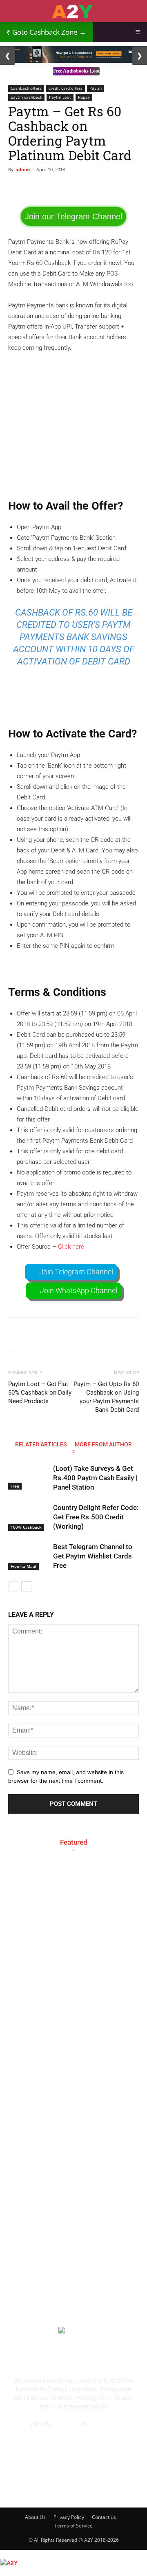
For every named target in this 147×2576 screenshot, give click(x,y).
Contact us (104, 2517)
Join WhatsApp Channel (79, 1290)
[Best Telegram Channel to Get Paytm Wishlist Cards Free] (29, 1556)
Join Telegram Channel (76, 1272)
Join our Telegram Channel (73, 216)
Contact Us (73, 2432)
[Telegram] (85, 2487)
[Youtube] (129, 2487)
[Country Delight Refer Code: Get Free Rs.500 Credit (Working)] (29, 1517)
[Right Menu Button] (143, 2572)
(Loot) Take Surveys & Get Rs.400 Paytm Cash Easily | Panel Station (95, 1478)
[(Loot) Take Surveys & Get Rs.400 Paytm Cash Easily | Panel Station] (29, 1477)
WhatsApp (102, 2423)
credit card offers (66, 88)
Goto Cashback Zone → (46, 32)
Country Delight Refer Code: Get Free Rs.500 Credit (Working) (96, 1517)
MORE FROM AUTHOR (103, 1444)
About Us (35, 2517)
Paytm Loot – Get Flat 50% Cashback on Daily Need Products (40, 1393)
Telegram (66, 2423)
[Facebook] (18, 2487)
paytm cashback (26, 97)
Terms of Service (73, 2526)
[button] (136, 11)
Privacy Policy (69, 2517)
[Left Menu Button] (4, 2554)
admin (23, 169)
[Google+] (40, 2487)
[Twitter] (107, 2487)
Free (15, 1486)
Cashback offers (26, 88)
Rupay (84, 97)
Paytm (96, 88)
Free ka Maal (23, 1566)
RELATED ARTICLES (41, 1444)
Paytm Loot (60, 97)
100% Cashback (26, 1527)
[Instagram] (62, 2487)
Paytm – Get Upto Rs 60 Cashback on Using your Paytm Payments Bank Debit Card (106, 1397)
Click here (71, 1247)
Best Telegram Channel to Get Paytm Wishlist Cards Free (93, 1556)
